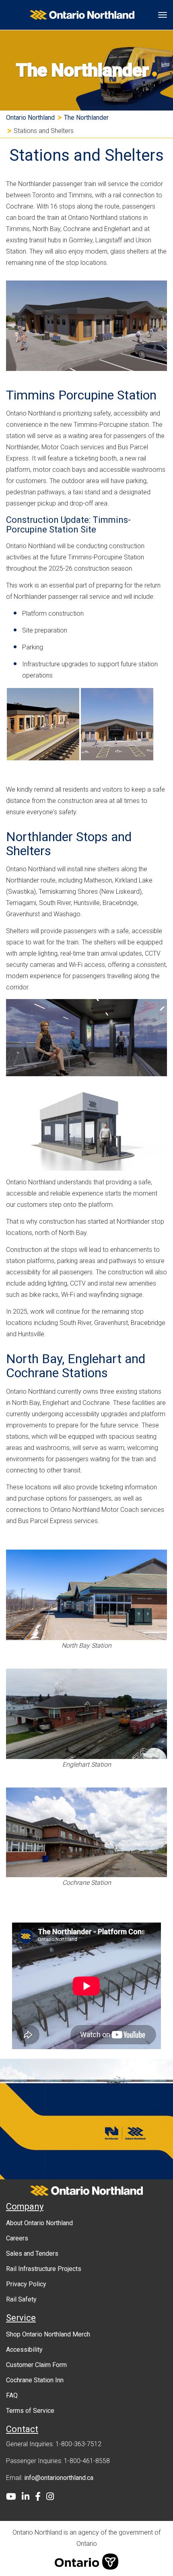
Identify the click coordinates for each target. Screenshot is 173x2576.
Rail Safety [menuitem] (21, 2299)
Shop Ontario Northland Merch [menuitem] (48, 2334)
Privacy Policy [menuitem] (26, 2284)
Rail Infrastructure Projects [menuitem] (44, 2269)
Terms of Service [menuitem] (30, 2411)
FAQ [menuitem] (12, 2395)
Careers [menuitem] (17, 2238)
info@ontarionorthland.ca (59, 2478)
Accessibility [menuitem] (24, 2350)
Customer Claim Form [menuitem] (36, 2365)
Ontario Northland (30, 118)
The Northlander (86, 118)
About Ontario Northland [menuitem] (39, 2223)
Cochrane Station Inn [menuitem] (35, 2380)
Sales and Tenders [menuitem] (32, 2253)
